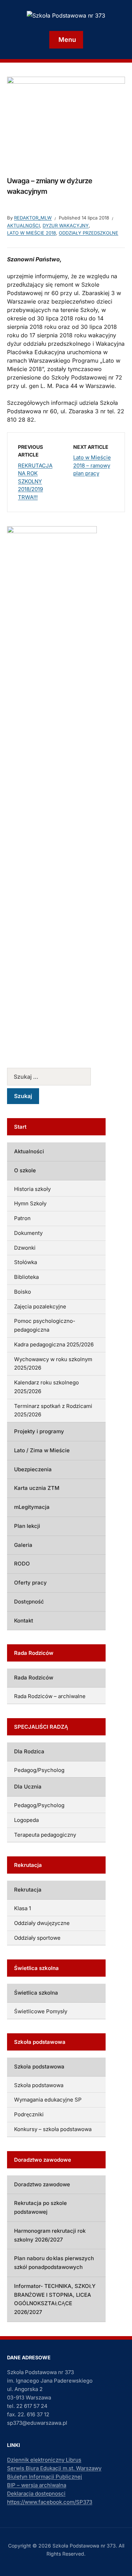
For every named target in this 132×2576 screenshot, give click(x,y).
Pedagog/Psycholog (39, 1770)
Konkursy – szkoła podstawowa (53, 2129)
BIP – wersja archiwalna (37, 2485)
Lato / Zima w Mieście (42, 1450)
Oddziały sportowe (37, 1938)
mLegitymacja (32, 1507)
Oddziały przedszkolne (89, 233)
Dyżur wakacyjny (66, 225)
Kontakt (24, 1621)
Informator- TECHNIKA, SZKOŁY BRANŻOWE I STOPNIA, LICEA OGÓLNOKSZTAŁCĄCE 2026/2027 (55, 2299)
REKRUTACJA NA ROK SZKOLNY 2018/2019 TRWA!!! (35, 481)
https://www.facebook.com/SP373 (50, 2502)
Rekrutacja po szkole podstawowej (40, 2207)
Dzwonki (25, 1248)
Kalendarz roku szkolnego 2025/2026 (46, 1387)
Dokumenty (28, 1233)
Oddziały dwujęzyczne (42, 1923)
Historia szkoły (32, 1189)
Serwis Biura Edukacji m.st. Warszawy (54, 2468)
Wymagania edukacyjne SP (48, 2100)
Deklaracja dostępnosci (36, 2494)
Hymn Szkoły (30, 1203)
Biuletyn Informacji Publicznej (45, 2477)
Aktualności (23, 225)
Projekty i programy (39, 1431)
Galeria (23, 1545)
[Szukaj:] (56, 1077)
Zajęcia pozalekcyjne (40, 1306)
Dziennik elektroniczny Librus (44, 2460)
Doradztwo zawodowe (42, 2184)
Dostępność (29, 1602)
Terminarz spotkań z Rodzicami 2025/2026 (53, 1410)
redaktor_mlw (33, 218)
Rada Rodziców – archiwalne (50, 1696)
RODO (22, 1564)
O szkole (25, 1170)
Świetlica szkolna (36, 1993)
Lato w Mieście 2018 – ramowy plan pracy (92, 465)
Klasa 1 (23, 1908)
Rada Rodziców (34, 1678)
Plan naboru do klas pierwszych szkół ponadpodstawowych (54, 2263)
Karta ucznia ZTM (37, 1488)
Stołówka (26, 1262)
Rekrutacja (28, 1890)
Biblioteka (26, 1277)
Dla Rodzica (29, 1751)
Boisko (23, 1292)
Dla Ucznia (28, 1787)
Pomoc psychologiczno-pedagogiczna (45, 1325)
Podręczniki (29, 2114)
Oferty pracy (30, 1583)
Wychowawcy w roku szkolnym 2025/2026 (53, 1364)
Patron (22, 1218)
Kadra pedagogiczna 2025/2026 (54, 1344)
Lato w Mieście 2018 (32, 233)
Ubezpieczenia (33, 1469)
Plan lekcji (27, 1526)
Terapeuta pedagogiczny (45, 1835)
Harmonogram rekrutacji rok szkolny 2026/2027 (50, 2235)
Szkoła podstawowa (39, 2067)
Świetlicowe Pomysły (41, 2011)
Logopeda (26, 1820)
